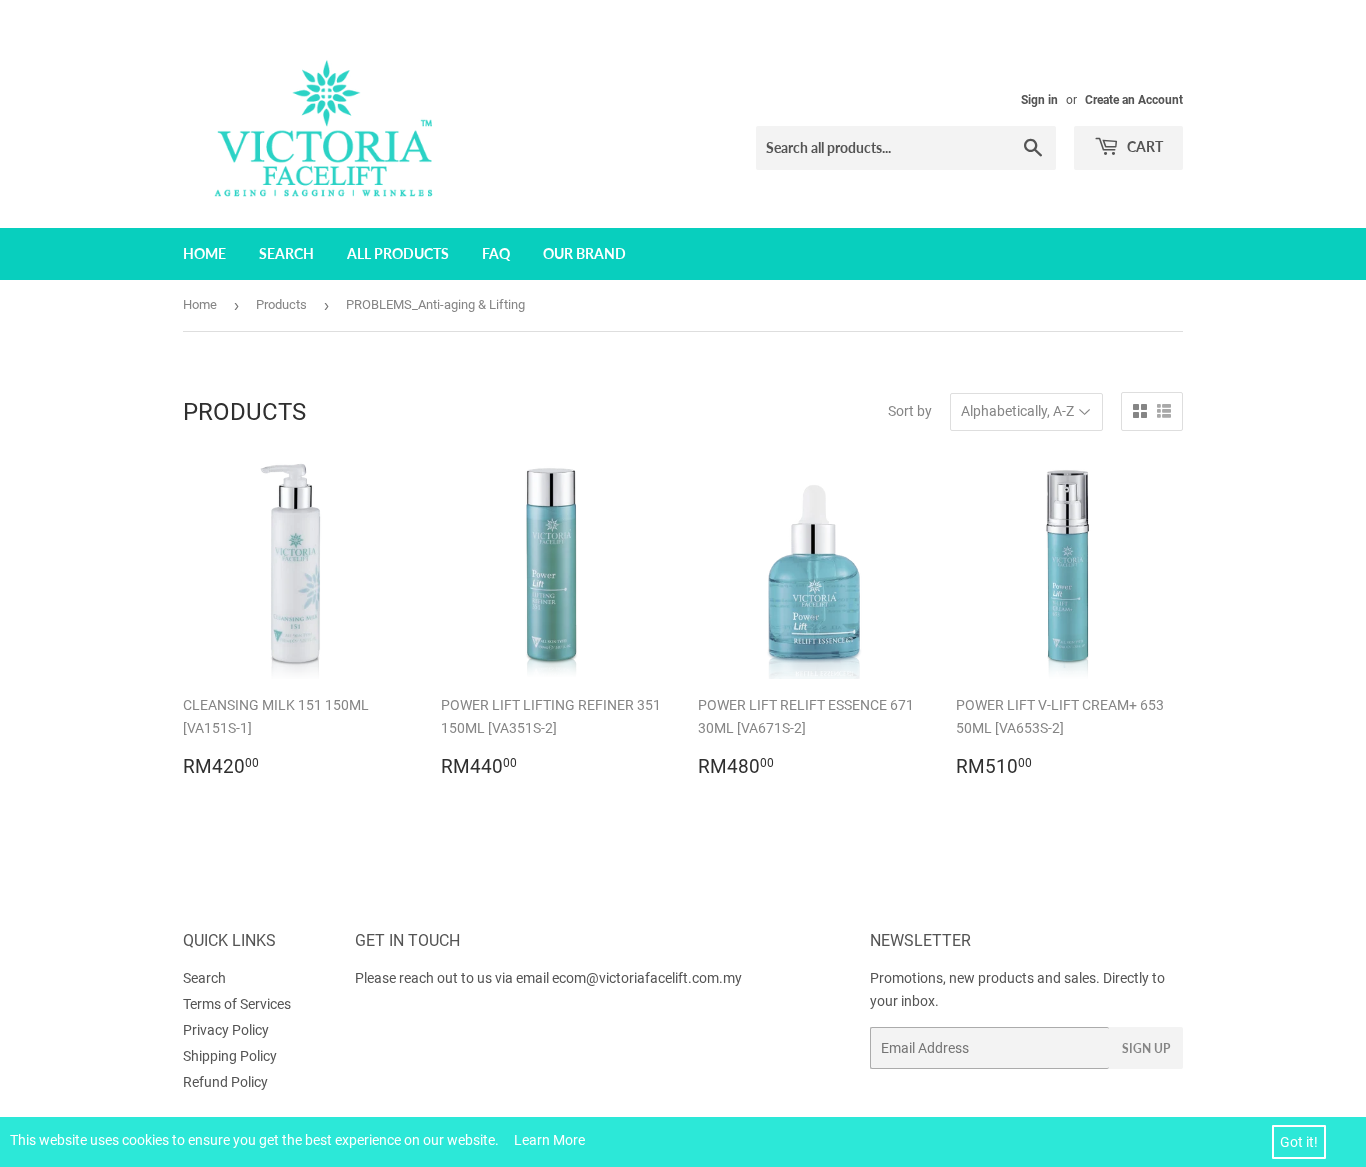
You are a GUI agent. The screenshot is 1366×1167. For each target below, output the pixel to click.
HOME (204, 253)
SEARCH (286, 253)
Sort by (910, 411)
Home (200, 304)
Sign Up (1146, 1048)
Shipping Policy (230, 1056)
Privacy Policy (226, 1030)
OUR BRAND (584, 253)
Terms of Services (237, 1004)
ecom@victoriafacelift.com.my (647, 978)
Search (204, 978)
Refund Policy (225, 1082)
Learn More (549, 1140)
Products (281, 304)
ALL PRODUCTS (398, 253)
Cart (1143, 146)
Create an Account (1134, 100)
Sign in (1039, 100)
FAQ (496, 253)
